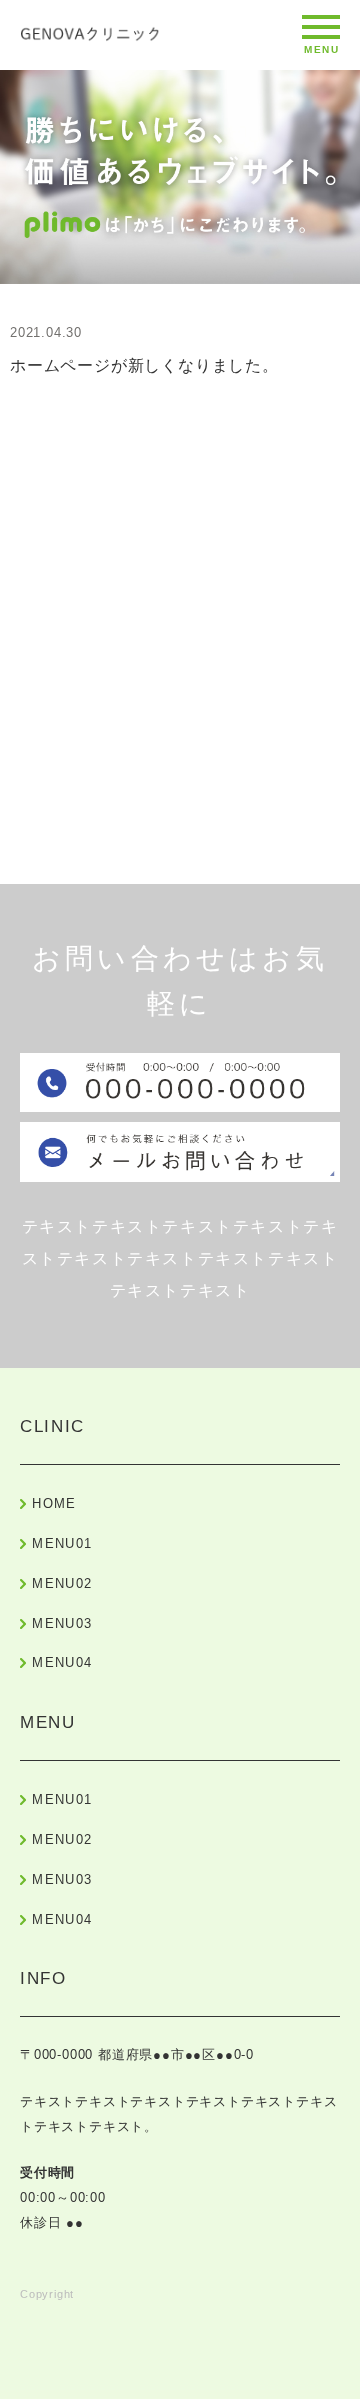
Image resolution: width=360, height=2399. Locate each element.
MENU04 (62, 1662)
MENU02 (62, 1583)
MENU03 (62, 1623)
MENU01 (62, 1543)
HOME (54, 1503)
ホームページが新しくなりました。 (144, 365)
